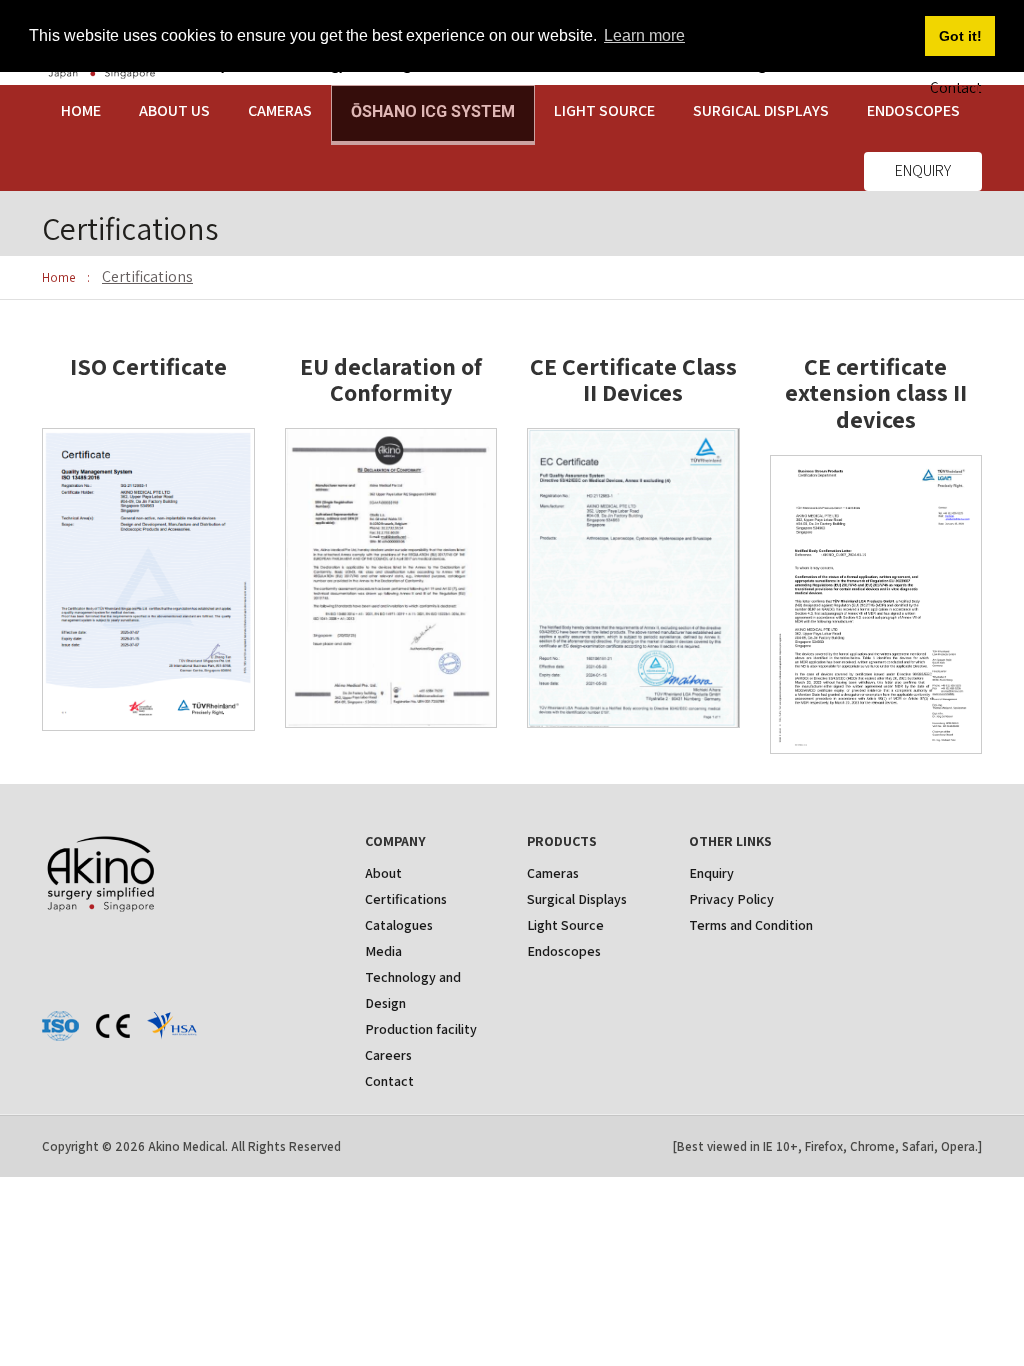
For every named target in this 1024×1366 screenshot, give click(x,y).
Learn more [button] (644, 35)
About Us (174, 110)
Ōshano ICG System (433, 111)
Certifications (406, 899)
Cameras (280, 110)
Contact (389, 1081)
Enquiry (923, 170)
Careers (388, 1055)
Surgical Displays (761, 110)
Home (81, 110)
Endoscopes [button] (913, 110)
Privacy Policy (731, 899)
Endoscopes (564, 951)
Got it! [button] (960, 36)
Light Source (604, 110)
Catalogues (399, 925)
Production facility (421, 1029)
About (383, 873)
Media (383, 951)
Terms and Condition (751, 925)
